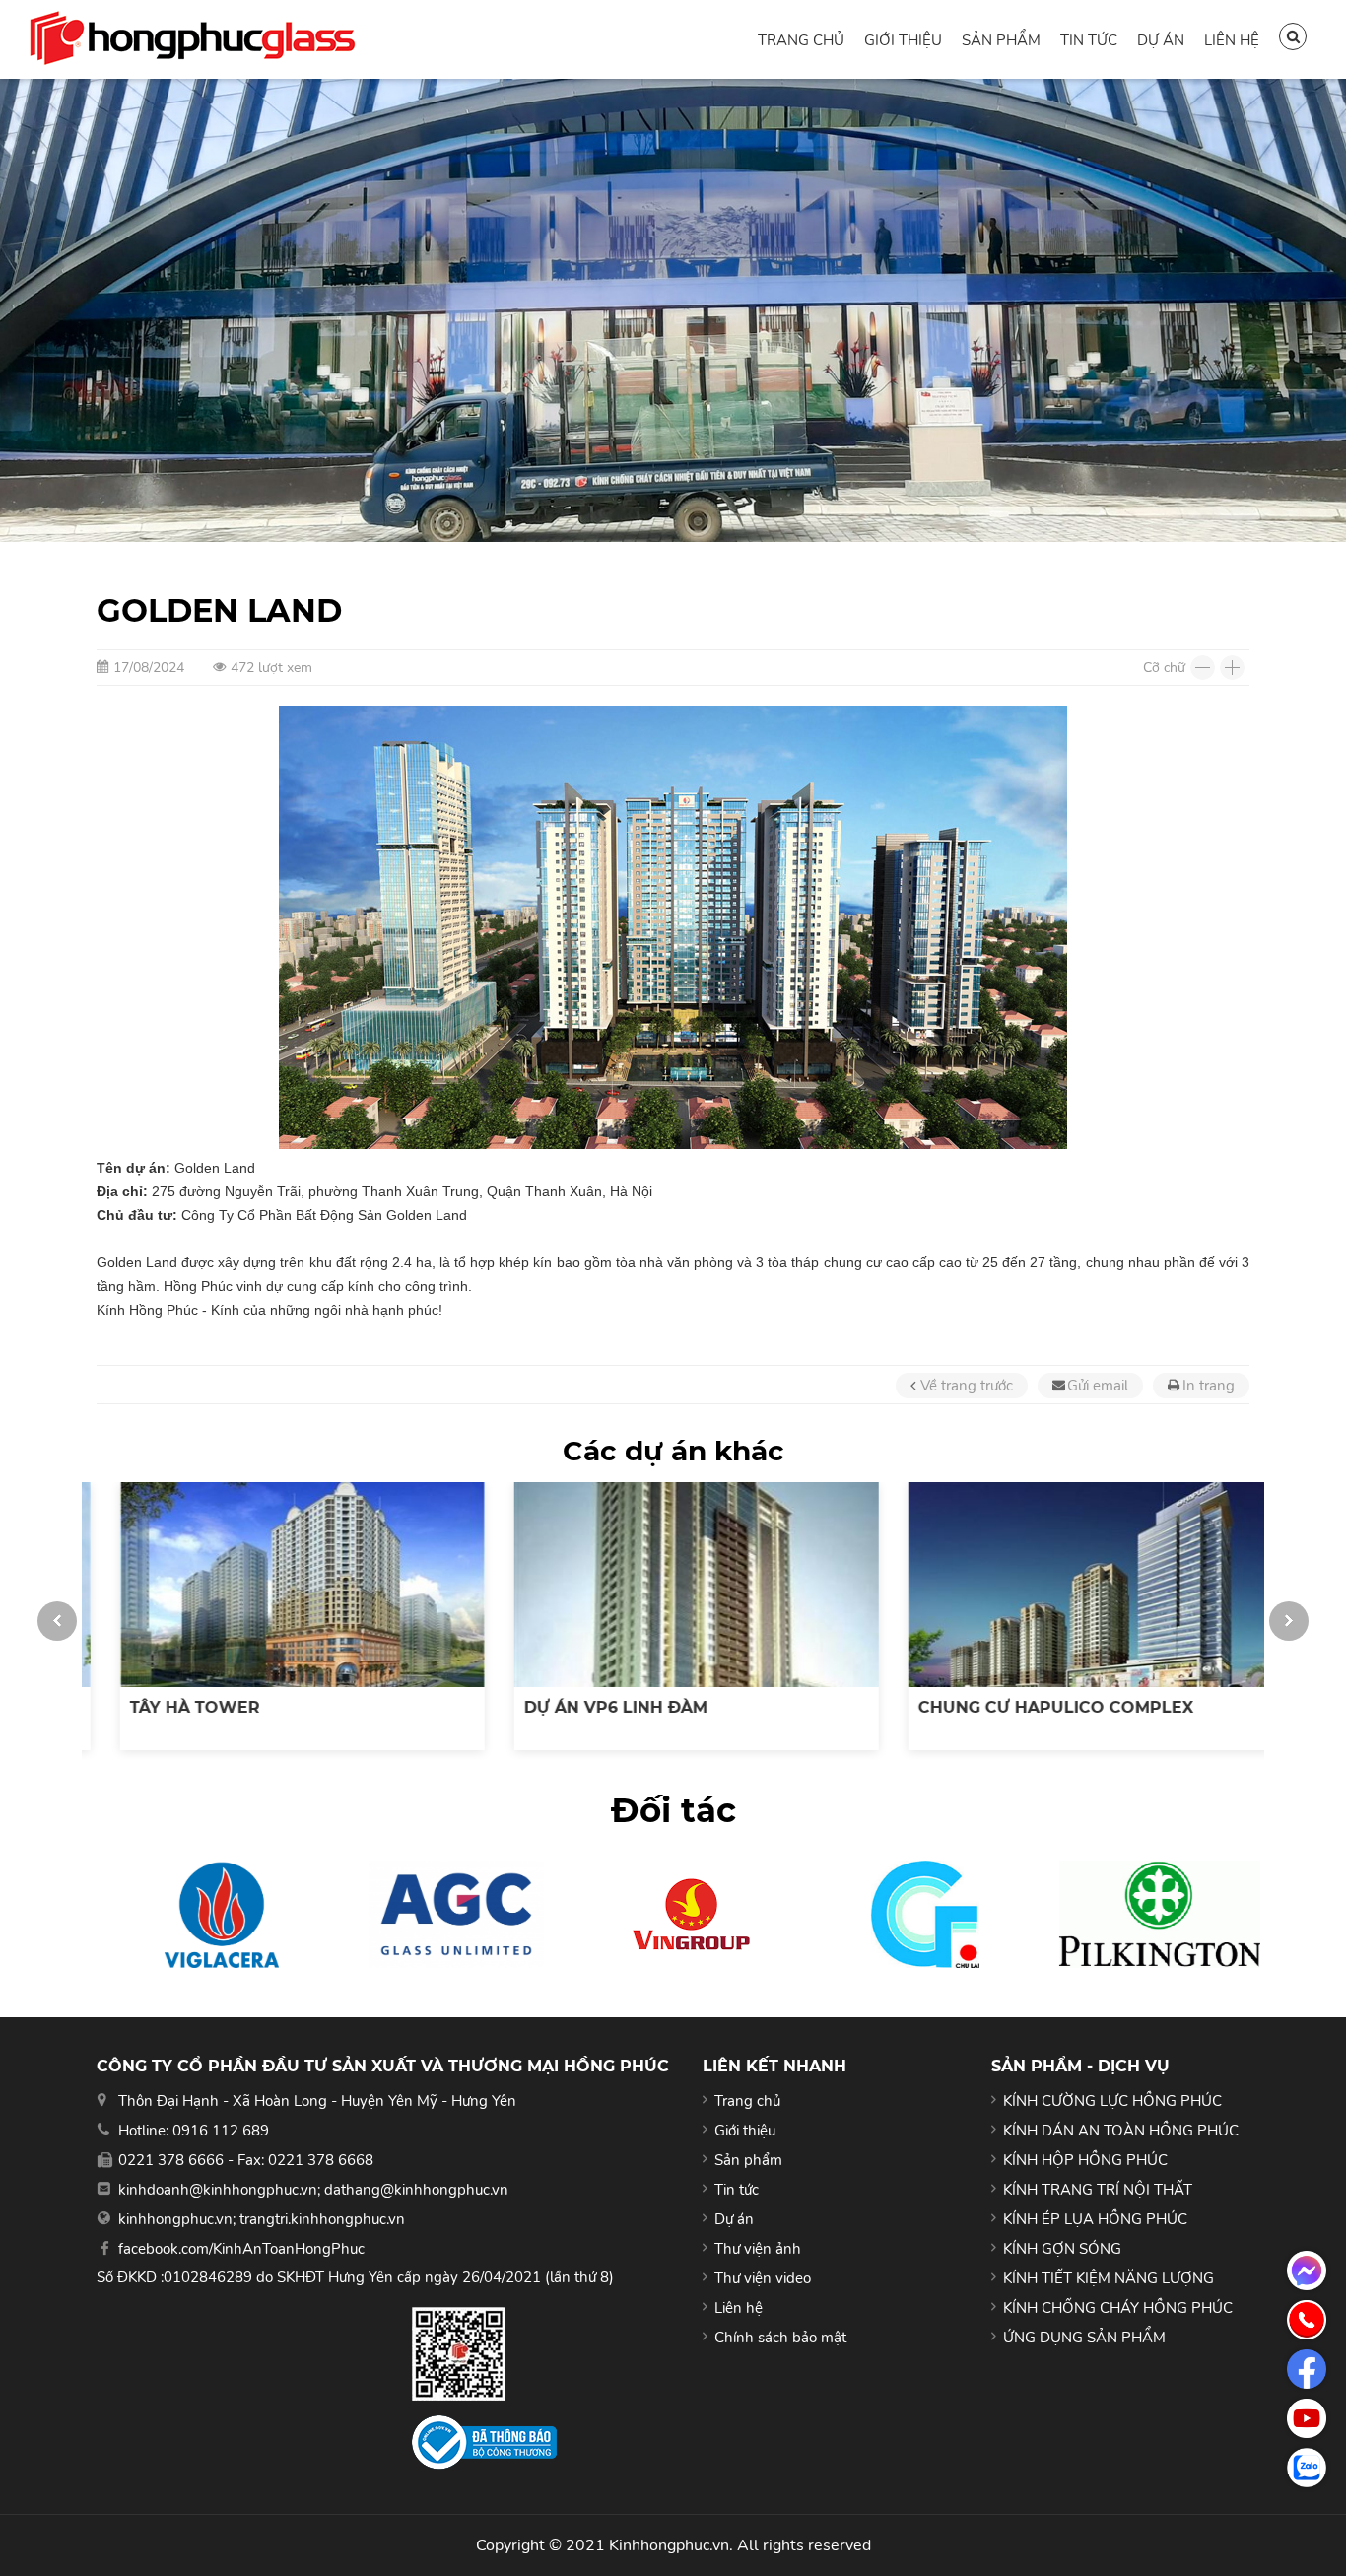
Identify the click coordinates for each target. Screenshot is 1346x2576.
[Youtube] (1307, 2418)
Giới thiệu (903, 40)
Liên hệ (1232, 40)
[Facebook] (1307, 2369)
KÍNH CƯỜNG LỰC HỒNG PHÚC (1112, 2101)
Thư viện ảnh (758, 2249)
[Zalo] (1307, 2468)
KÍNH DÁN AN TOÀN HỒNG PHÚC (1121, 2131)
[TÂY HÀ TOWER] (279, 1585)
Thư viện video (763, 2278)
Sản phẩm (1001, 40)
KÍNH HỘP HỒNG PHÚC (1085, 2160)
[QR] (484, 2354)
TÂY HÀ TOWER (171, 1707)
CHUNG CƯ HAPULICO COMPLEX (1032, 1707)
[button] (57, 1621)
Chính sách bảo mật (780, 2338)
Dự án (1161, 40)
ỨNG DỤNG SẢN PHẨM (1084, 2338)
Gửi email (1098, 1386)
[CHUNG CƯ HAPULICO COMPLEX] (1067, 1585)
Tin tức (1089, 40)
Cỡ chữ (1164, 668)
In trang (1209, 1386)
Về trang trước (967, 1386)
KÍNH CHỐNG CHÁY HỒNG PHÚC (1118, 2308)
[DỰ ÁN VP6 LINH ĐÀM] (673, 1585)
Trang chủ (801, 40)
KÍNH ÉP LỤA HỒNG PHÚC (1095, 2219)
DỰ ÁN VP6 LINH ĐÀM (592, 1707)
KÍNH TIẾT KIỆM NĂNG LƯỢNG (1109, 2278)
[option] (279, 1616)
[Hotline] (1307, 2320)
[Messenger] (1307, 2271)
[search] (1293, 36)
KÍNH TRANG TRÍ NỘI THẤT (1098, 2190)
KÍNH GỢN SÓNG (1062, 2249)
